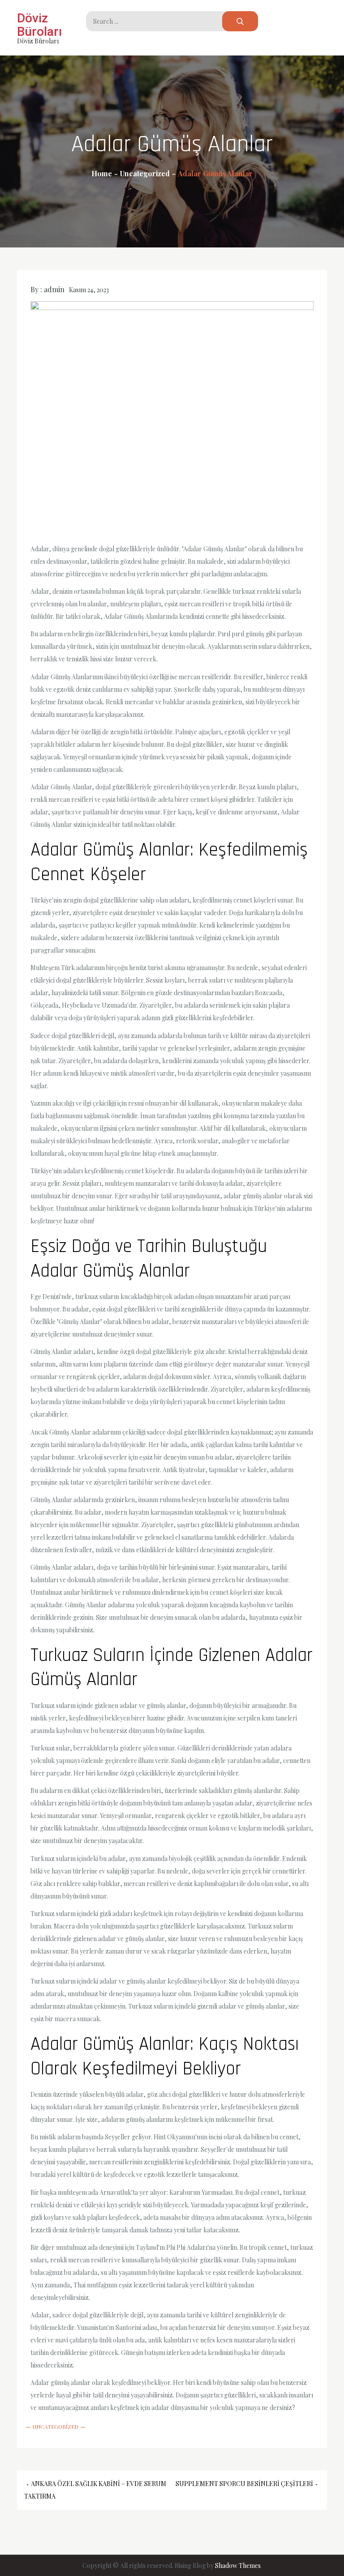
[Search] (240, 21)
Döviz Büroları (39, 25)
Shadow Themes (238, 2565)
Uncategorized (56, 2427)
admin (54, 289)
